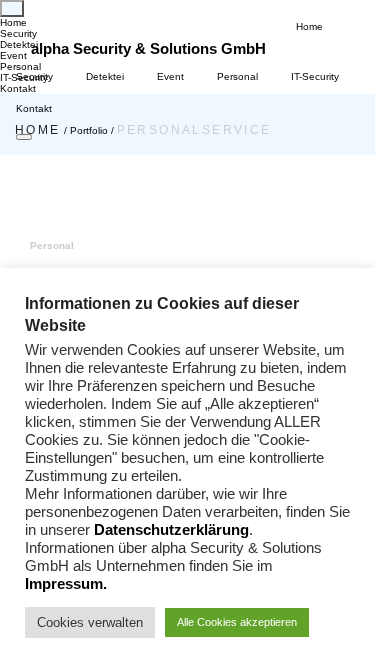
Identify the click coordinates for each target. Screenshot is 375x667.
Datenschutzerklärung (171, 530)
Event (170, 76)
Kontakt (34, 108)
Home (309, 26)
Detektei (105, 76)
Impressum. (66, 584)
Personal (237, 76)
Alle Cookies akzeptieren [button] (237, 622)
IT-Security (315, 76)
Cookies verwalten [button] (90, 622)
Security (34, 76)
